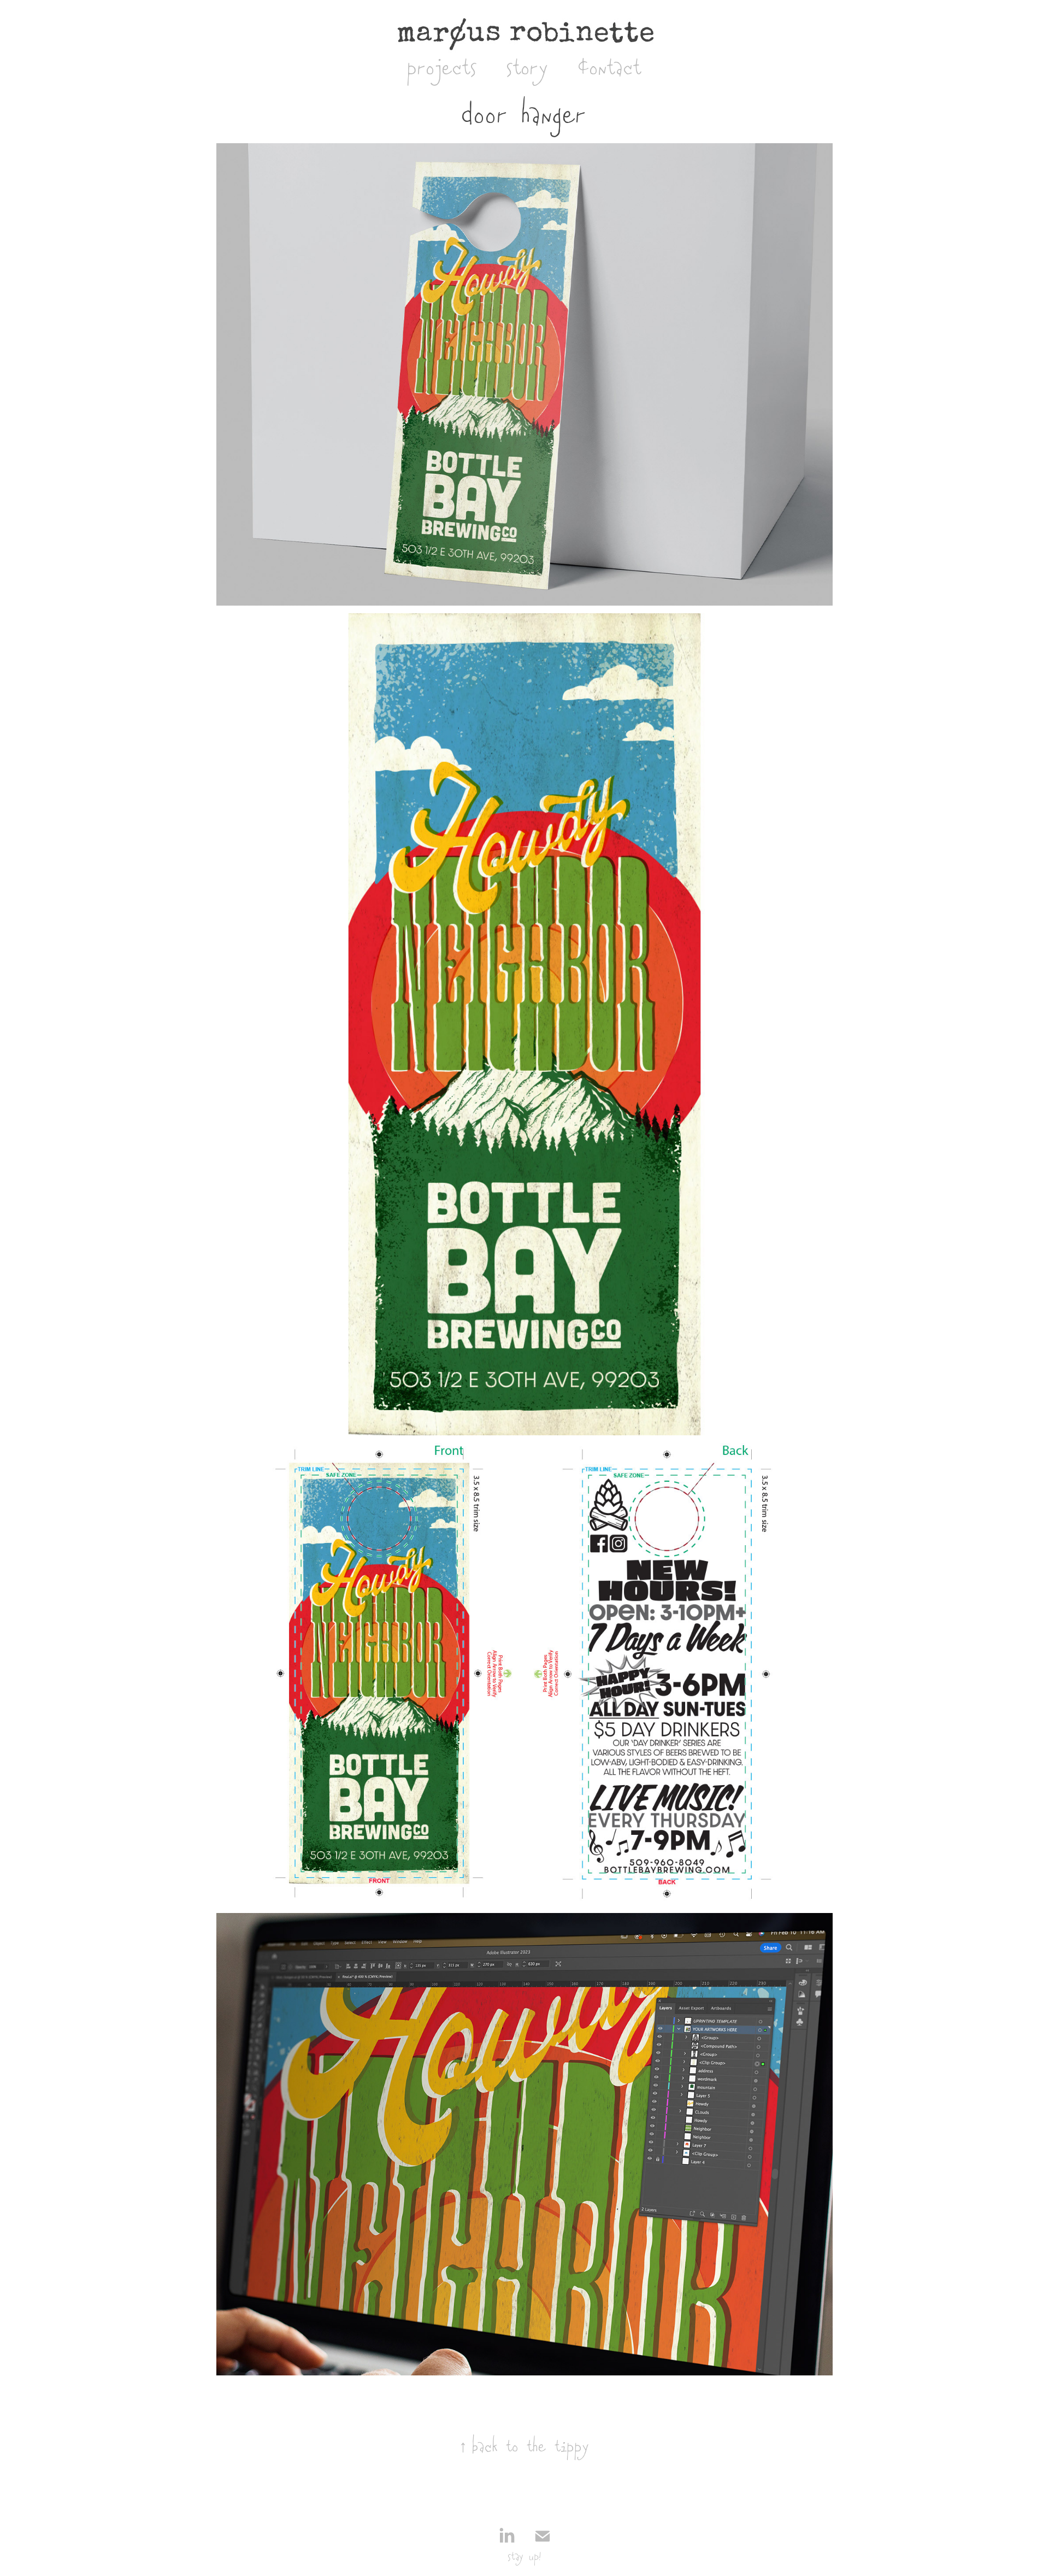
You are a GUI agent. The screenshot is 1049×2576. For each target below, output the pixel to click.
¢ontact (610, 69)
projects (443, 69)
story (528, 69)
